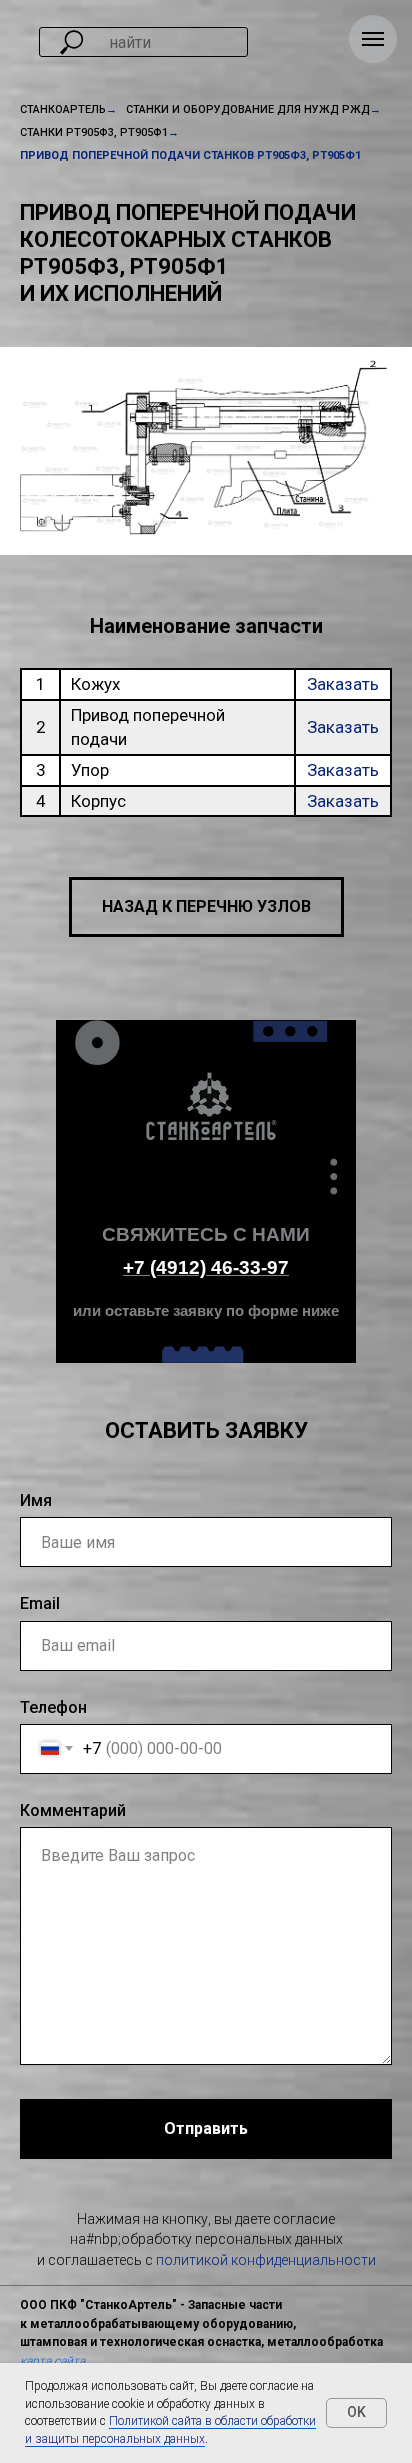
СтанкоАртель (63, 109)
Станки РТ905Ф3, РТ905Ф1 (94, 132)
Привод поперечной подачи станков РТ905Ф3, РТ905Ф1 (190, 155)
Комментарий (73, 1810)
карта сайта (52, 2361)
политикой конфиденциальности (266, 2260)
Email (40, 1603)
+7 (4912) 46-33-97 (206, 1267)
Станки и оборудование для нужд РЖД (248, 109)
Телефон (53, 1707)
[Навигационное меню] (373, 39)
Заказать (343, 684)
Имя (36, 1500)
